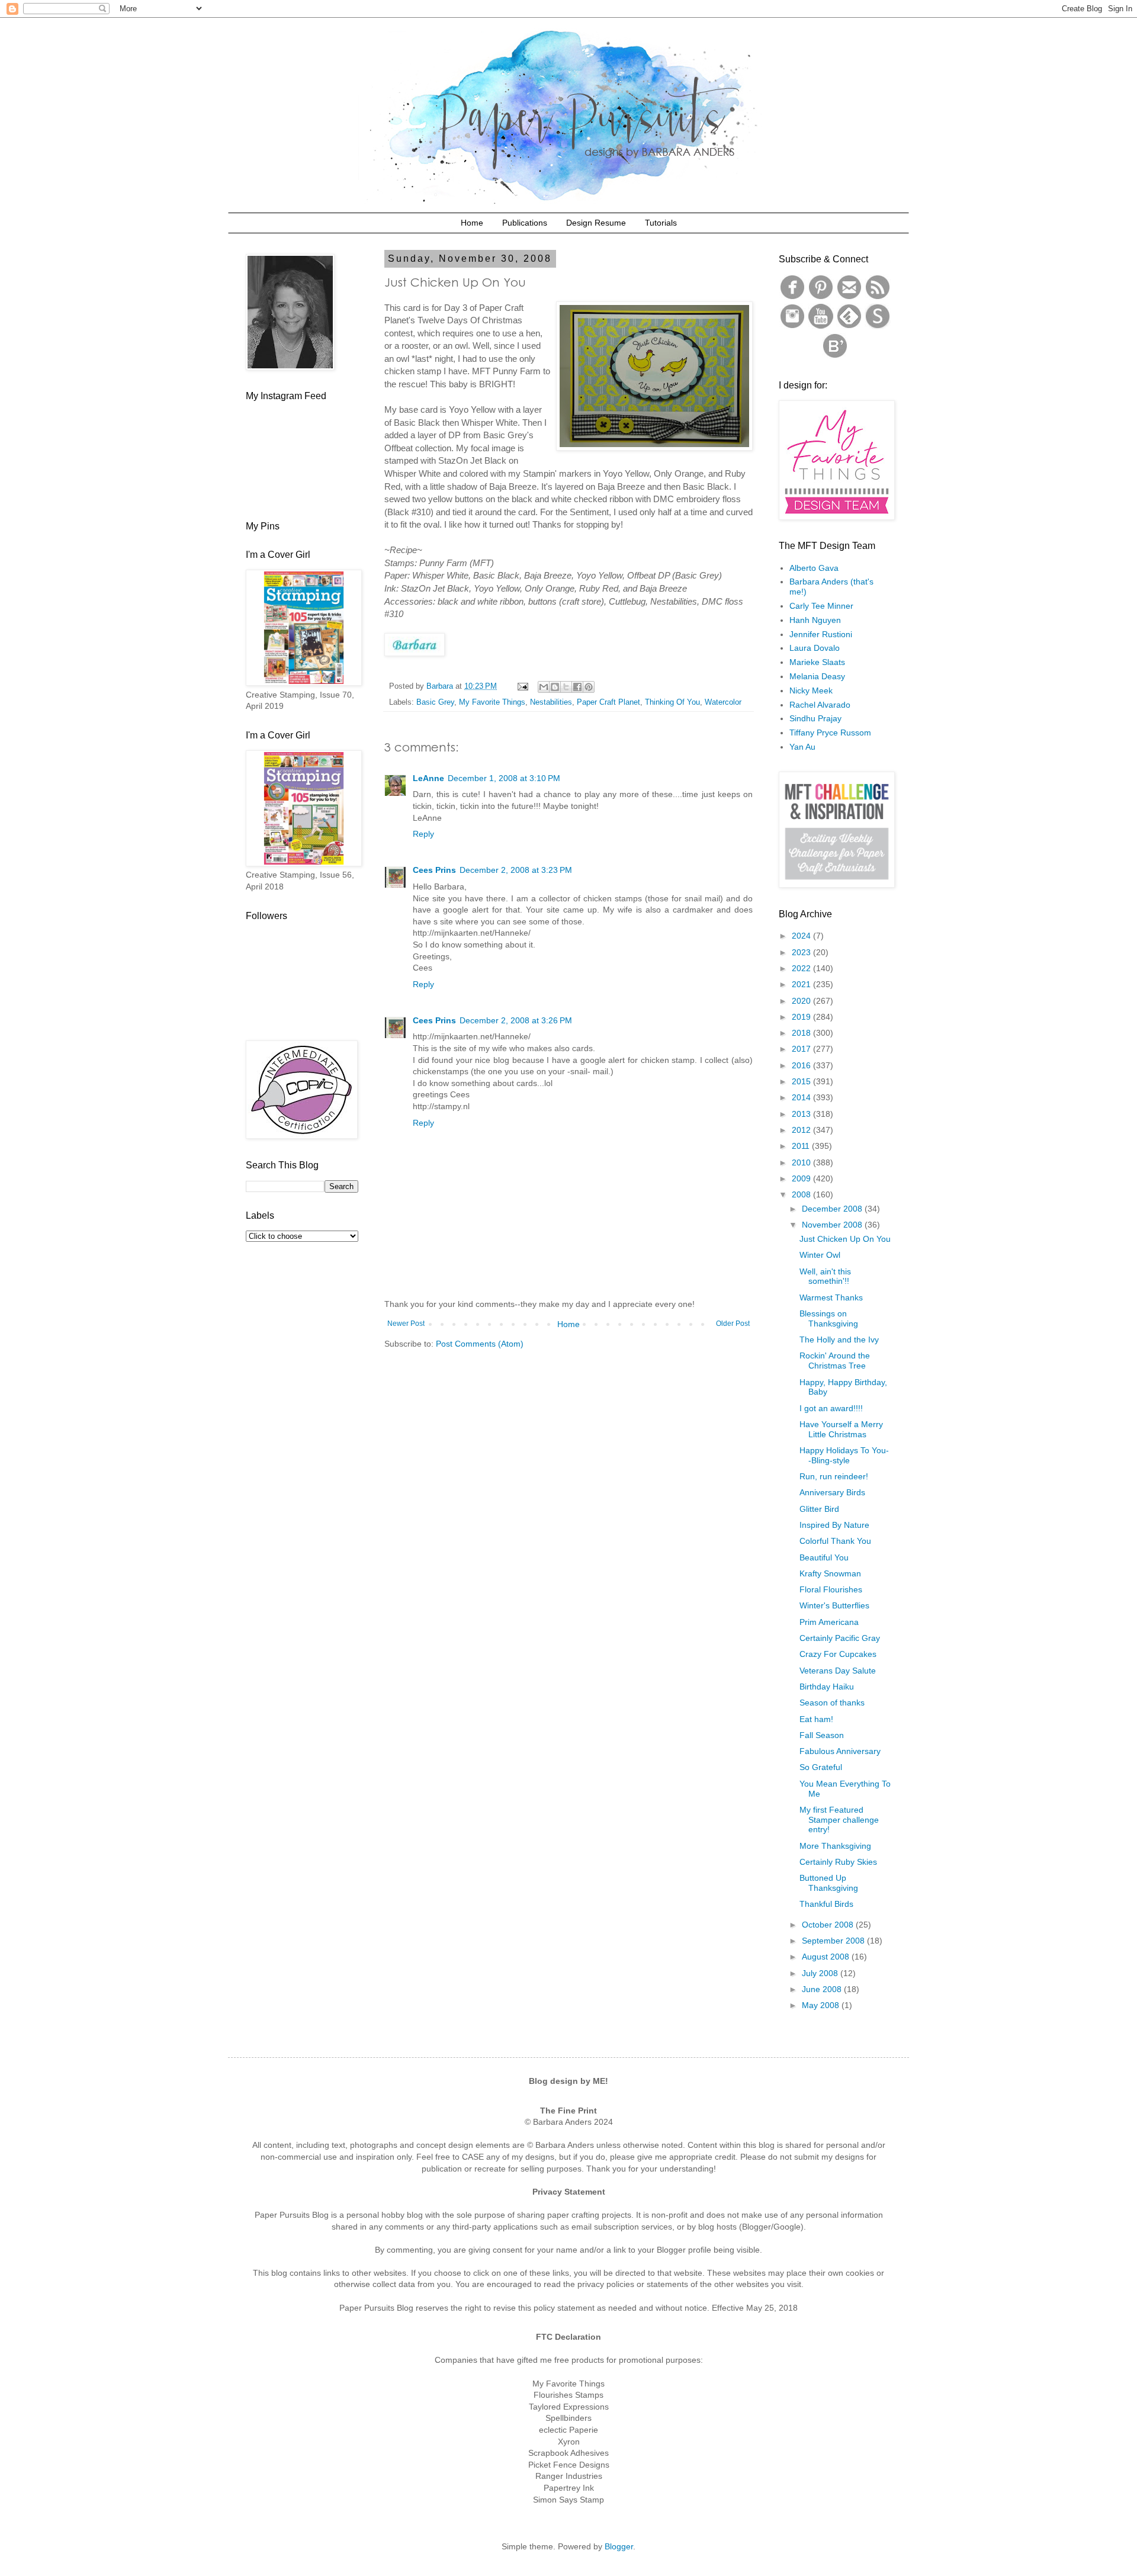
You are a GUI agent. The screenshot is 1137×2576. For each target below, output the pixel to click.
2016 (802, 1065)
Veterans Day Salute (838, 1671)
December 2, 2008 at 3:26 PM (516, 1020)
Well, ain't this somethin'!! (825, 1276)
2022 (802, 968)
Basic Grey (435, 702)
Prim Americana (829, 1622)
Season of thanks (832, 1703)
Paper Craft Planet (608, 702)
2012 (802, 1130)
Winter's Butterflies (834, 1605)
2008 (802, 1194)
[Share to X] (566, 687)
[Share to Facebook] (577, 687)
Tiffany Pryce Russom (830, 733)
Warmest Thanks (831, 1297)
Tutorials (661, 223)
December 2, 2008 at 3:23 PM (516, 870)
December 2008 (833, 1209)
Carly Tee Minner (821, 606)
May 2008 (822, 2005)
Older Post (733, 1324)
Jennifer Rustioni (821, 634)
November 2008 (833, 1225)
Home (472, 223)
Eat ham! (816, 1719)
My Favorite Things (492, 702)
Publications (525, 223)
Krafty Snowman (830, 1573)
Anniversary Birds (832, 1492)
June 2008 (823, 1989)
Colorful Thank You (835, 1541)
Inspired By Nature (834, 1525)
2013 (802, 1114)
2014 (802, 1097)
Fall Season (822, 1735)
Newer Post (406, 1324)
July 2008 (821, 1973)
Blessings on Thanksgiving (829, 1318)
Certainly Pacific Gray (840, 1638)
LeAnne (428, 778)
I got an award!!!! (831, 1408)
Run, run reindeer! (834, 1476)
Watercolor (723, 702)
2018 (802, 1033)
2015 (802, 1081)
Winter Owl (820, 1255)
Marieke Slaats (817, 662)
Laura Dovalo (815, 648)
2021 (802, 984)
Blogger (619, 2546)
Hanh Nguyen (815, 620)
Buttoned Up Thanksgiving (829, 1883)
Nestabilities (551, 702)
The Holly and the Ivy (839, 1340)
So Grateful (821, 1767)
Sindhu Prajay (815, 718)
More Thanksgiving (835, 1846)
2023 (802, 952)
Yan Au (802, 747)
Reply (423, 834)
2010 (802, 1162)
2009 (802, 1178)
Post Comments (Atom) (480, 1344)
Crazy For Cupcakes (838, 1654)
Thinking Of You (672, 702)
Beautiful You (824, 1557)
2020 (802, 1001)
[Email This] (544, 687)
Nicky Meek (811, 690)
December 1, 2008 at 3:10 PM (504, 778)
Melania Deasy (817, 676)
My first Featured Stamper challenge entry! (839, 1820)
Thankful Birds (826, 1904)
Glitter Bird (819, 1509)
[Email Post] (522, 686)
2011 (802, 1146)
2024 (802, 936)
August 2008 (827, 1957)
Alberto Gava (814, 568)
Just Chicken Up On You (845, 1239)
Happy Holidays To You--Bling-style (844, 1455)
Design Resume (596, 223)
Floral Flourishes (831, 1589)
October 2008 (829, 1925)
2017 (802, 1049)
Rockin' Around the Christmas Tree (835, 1361)
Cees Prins (434, 870)
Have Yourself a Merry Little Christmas (841, 1429)
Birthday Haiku (827, 1687)
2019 (802, 1017)
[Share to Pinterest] (589, 687)
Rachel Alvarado (820, 705)
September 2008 (834, 1941)
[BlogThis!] (555, 687)
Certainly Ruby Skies (838, 1862)
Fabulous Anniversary (840, 1751)
